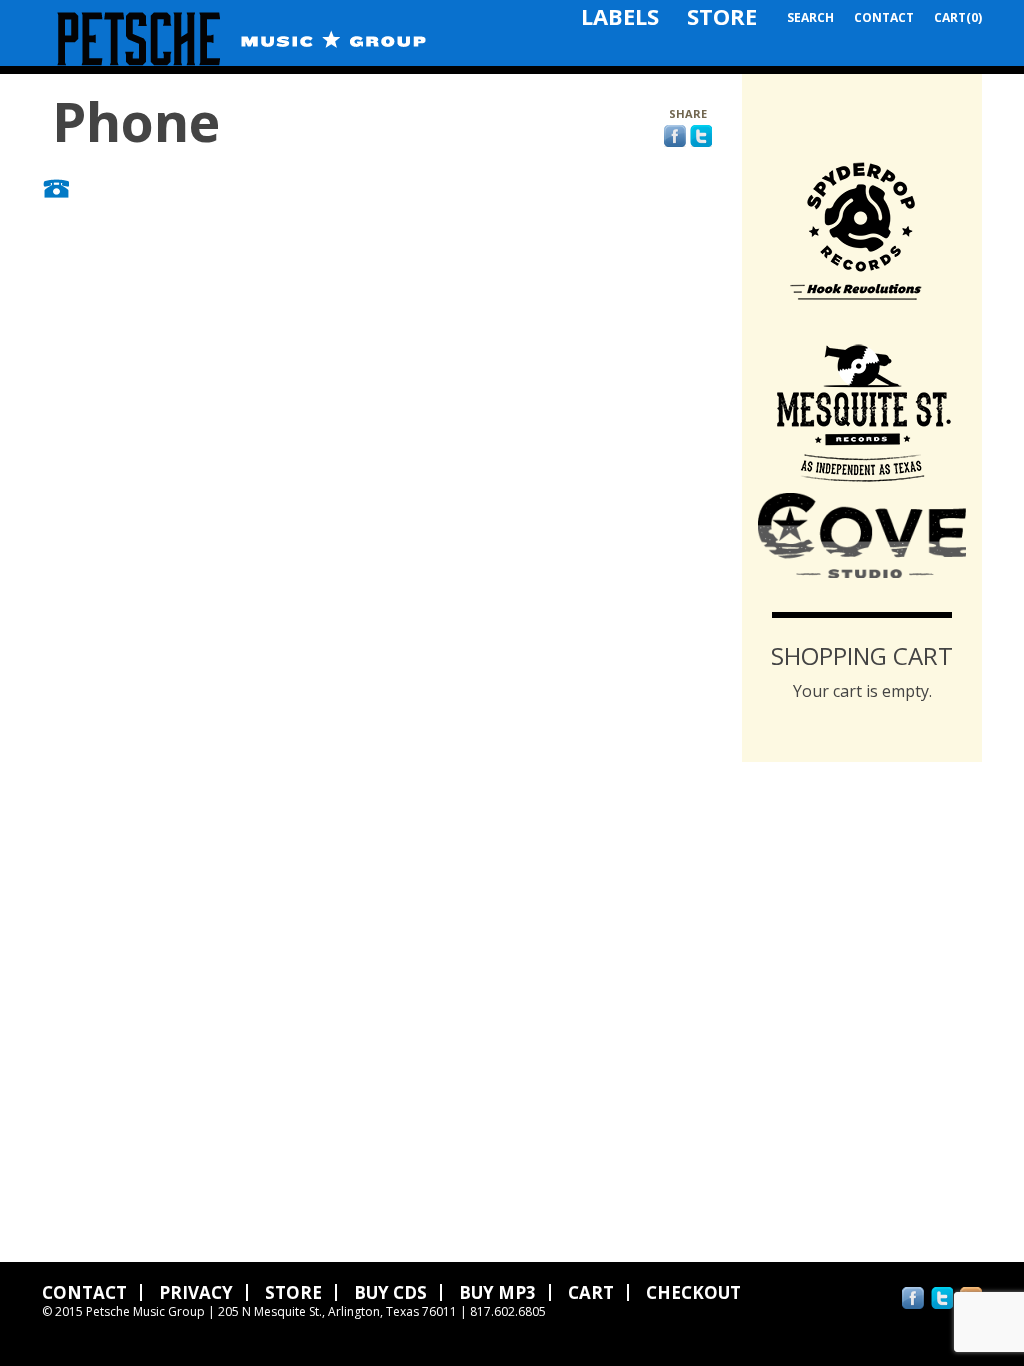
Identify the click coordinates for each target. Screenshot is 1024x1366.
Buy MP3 (497, 1292)
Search (810, 17)
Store (722, 16)
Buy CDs (390, 1292)
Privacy (196, 1292)
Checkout (693, 1292)
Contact (884, 17)
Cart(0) (958, 17)
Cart (591, 1292)
